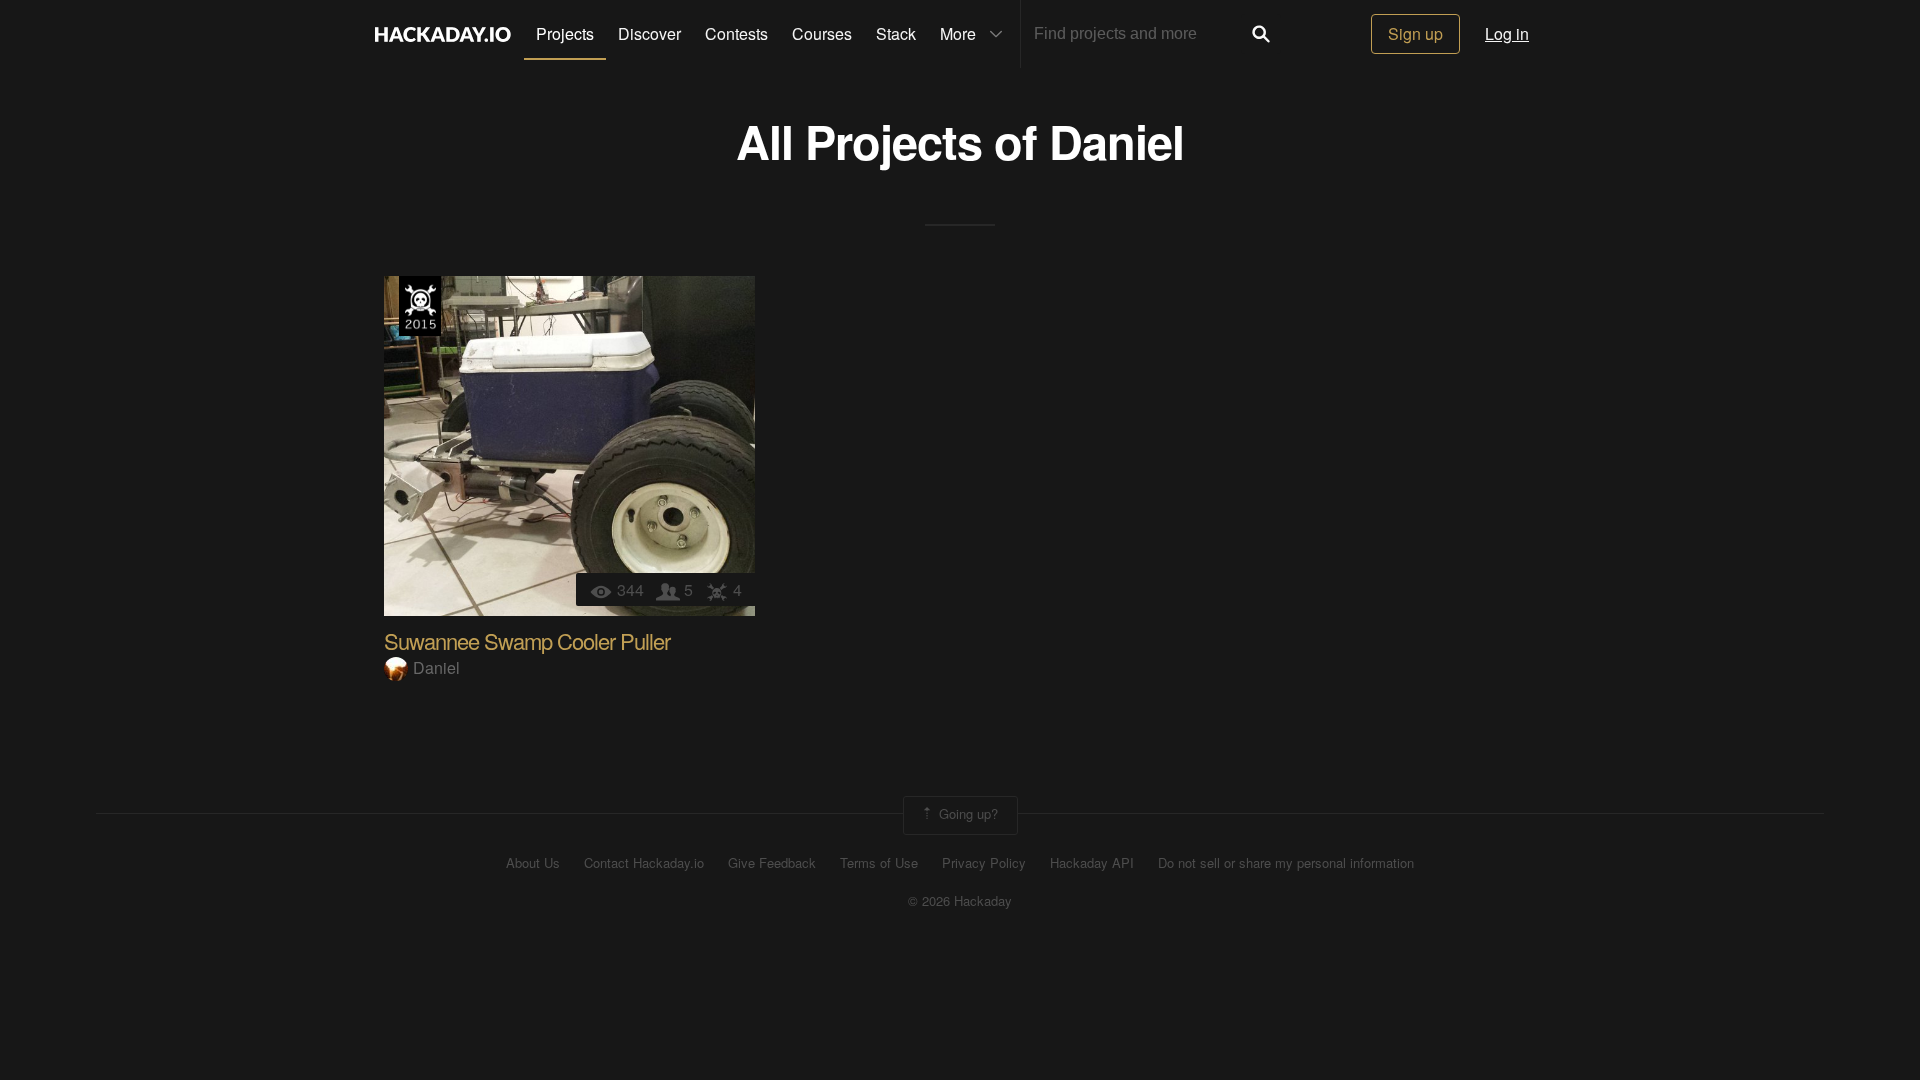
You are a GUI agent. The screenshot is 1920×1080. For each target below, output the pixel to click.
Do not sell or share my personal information (1286, 863)
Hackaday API (1092, 863)
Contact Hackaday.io (644, 863)
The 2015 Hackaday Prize (420, 306)
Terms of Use (879, 863)
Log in (1507, 33)
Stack (896, 33)
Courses (822, 33)
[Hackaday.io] (443, 34)
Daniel (1116, 140)
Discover (649, 33)
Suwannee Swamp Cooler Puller (527, 640)
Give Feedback (772, 863)
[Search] (1261, 34)
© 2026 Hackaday (960, 901)
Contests (736, 33)
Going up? (966, 813)
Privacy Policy (984, 863)
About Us (533, 863)
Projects (565, 33)
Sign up (1415, 33)
